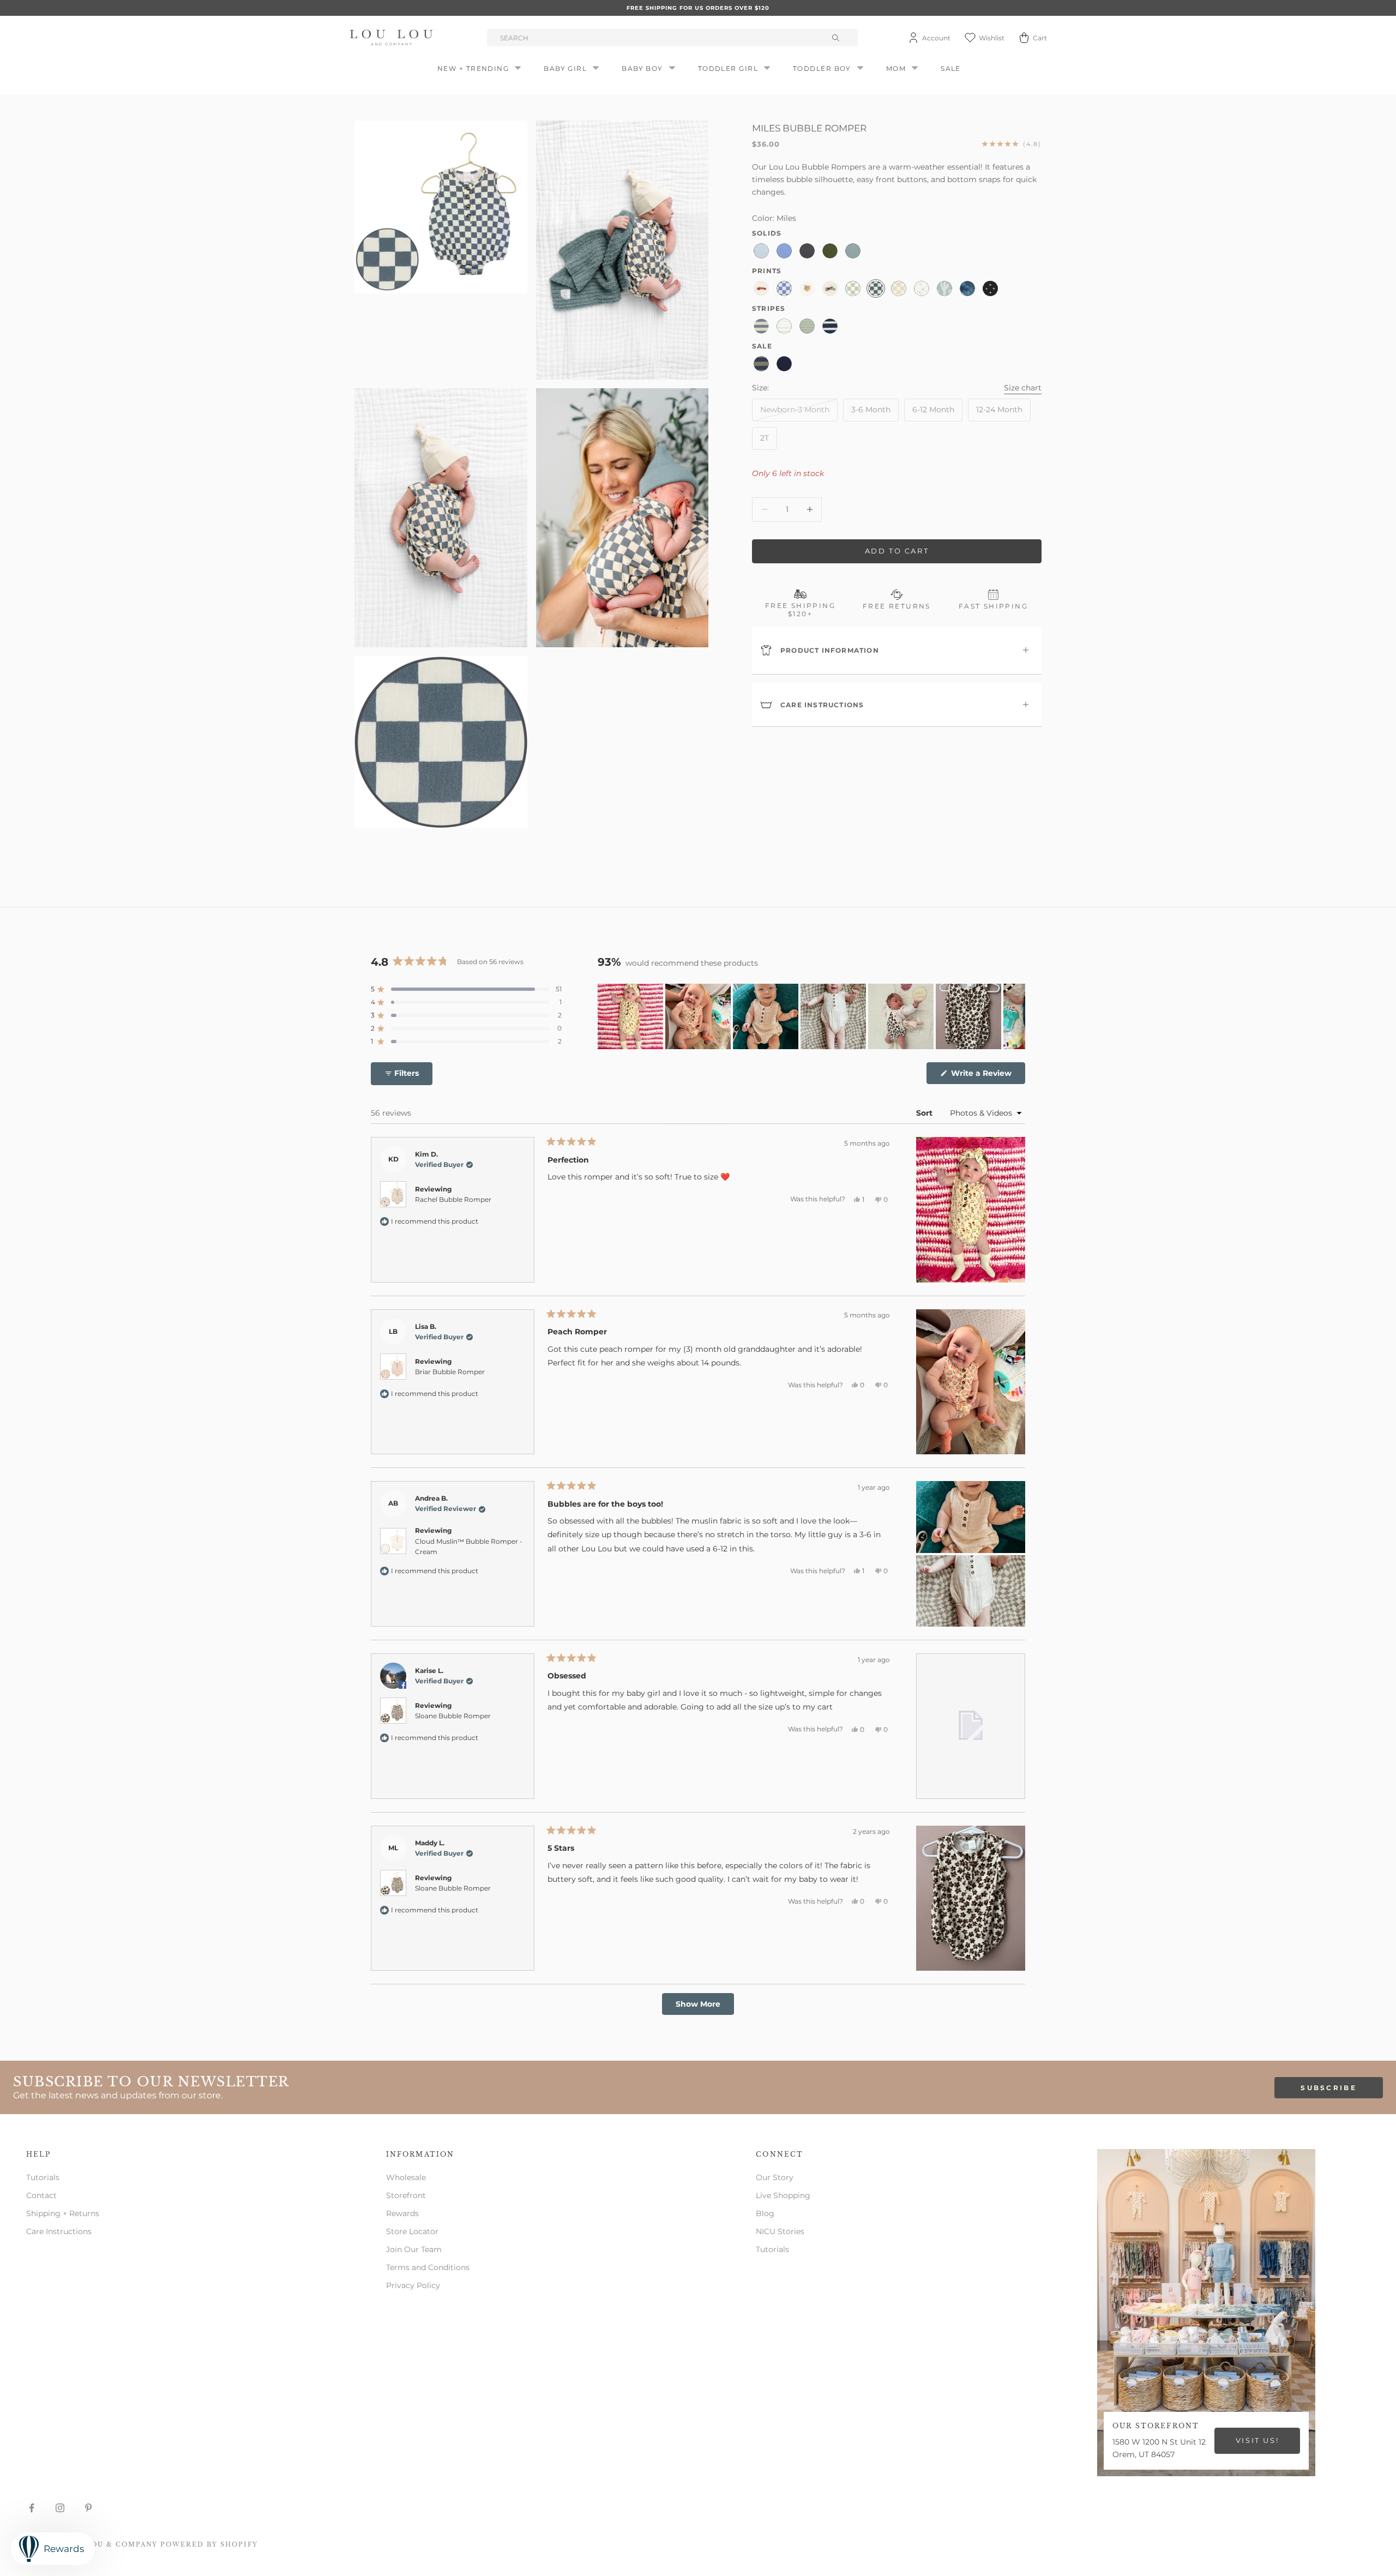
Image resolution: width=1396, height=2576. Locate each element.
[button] (466, 989)
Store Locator (412, 2231)
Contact (41, 2195)
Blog (765, 2213)
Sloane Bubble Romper (453, 1716)
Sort (925, 1113)
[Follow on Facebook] (32, 2508)
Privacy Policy (413, 2285)
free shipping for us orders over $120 (698, 8)
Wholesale (406, 2177)
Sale (951, 68)
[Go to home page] (393, 38)
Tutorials (43, 2177)
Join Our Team (414, 2249)
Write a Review (987, 1076)
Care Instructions (59, 2231)
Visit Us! (1257, 2440)
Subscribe (1329, 2088)
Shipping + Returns (63, 2213)
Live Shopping (783, 2195)
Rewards (402, 2213)
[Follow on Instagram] (60, 2508)
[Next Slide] (1016, 1016)
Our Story (775, 2177)
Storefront (406, 2195)
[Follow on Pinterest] (88, 2508)
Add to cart (897, 551)
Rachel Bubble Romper (453, 1199)
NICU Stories (780, 2231)
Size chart (1023, 387)
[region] (811, 1016)
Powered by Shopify (209, 2544)
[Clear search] (837, 38)
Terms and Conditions (428, 2267)
